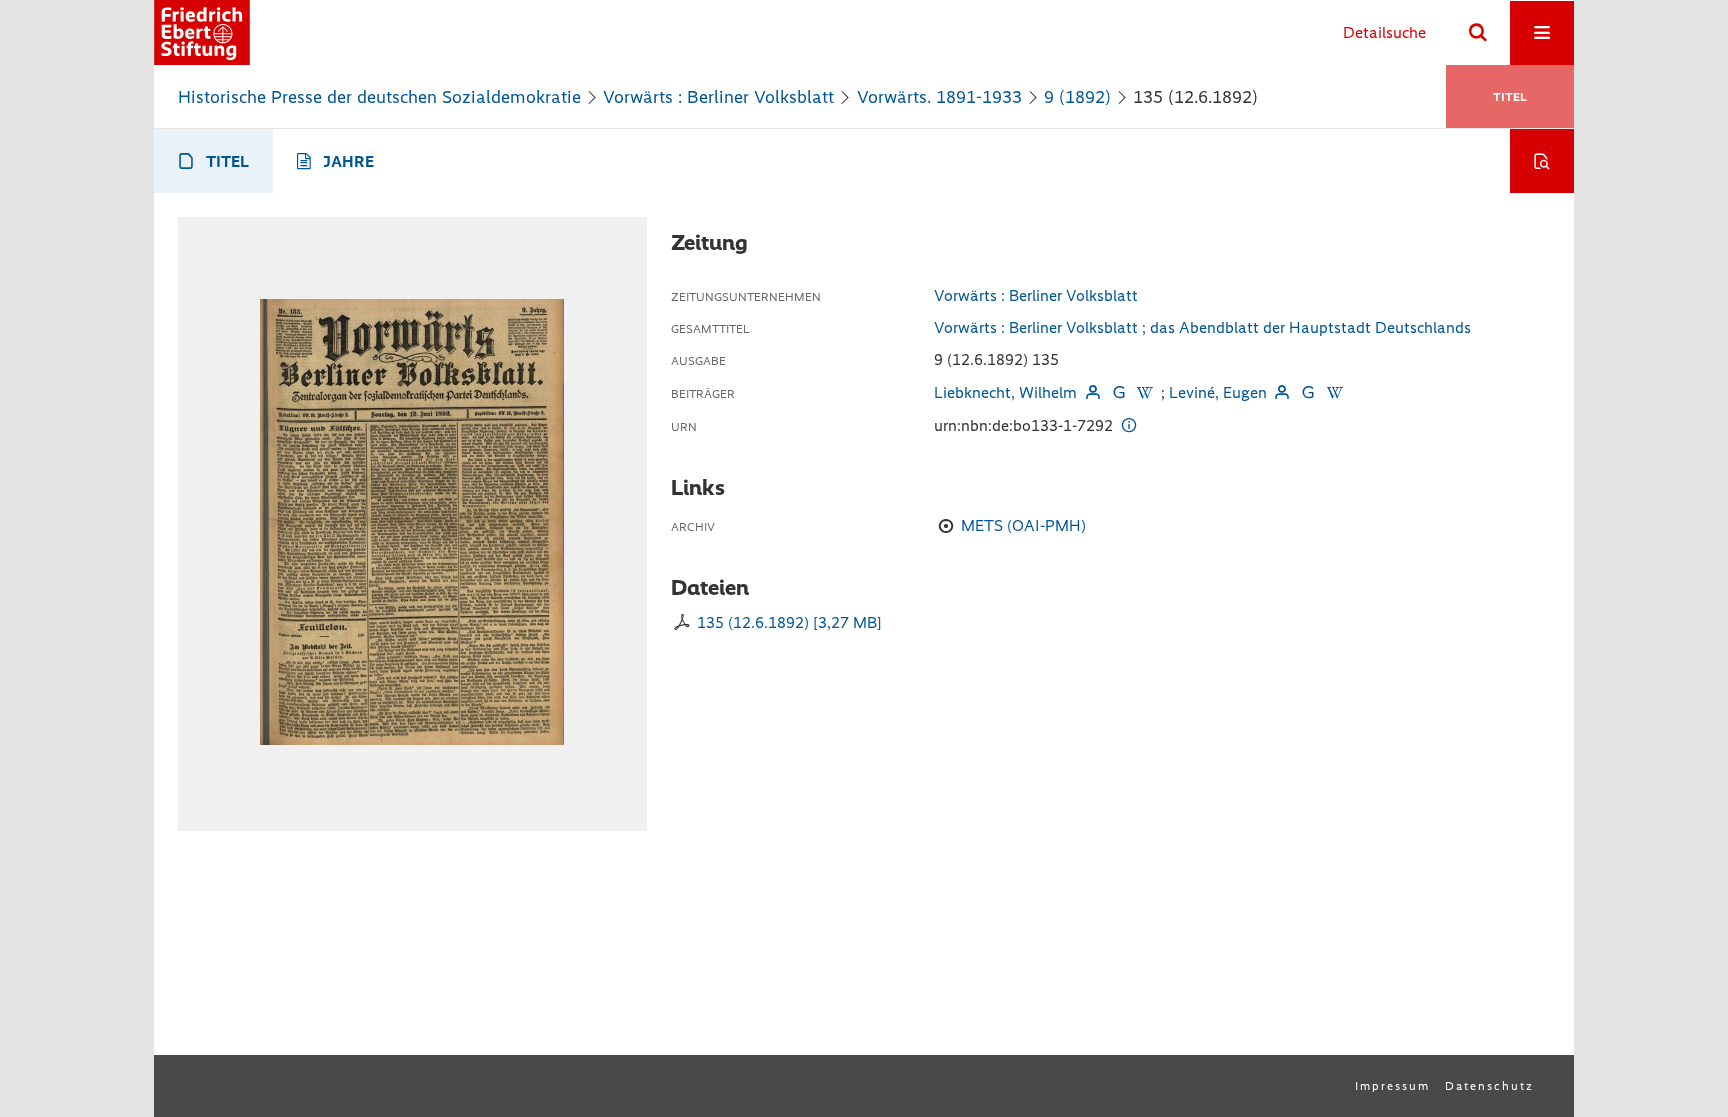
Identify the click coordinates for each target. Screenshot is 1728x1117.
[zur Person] (1092, 392)
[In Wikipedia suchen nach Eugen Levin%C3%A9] (1334, 392)
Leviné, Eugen (1218, 392)
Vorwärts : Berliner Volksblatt (718, 97)
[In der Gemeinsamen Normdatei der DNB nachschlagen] (1119, 392)
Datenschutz (1489, 1086)
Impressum (1392, 1086)
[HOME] (202, 32)
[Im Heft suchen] (1542, 161)
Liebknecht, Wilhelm (1005, 392)
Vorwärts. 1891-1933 (939, 97)
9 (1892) (1077, 97)
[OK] (1478, 33)
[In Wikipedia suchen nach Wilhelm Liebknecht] (1145, 392)
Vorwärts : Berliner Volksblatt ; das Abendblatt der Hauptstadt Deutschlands (1202, 327)
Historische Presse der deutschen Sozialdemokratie (379, 97)
